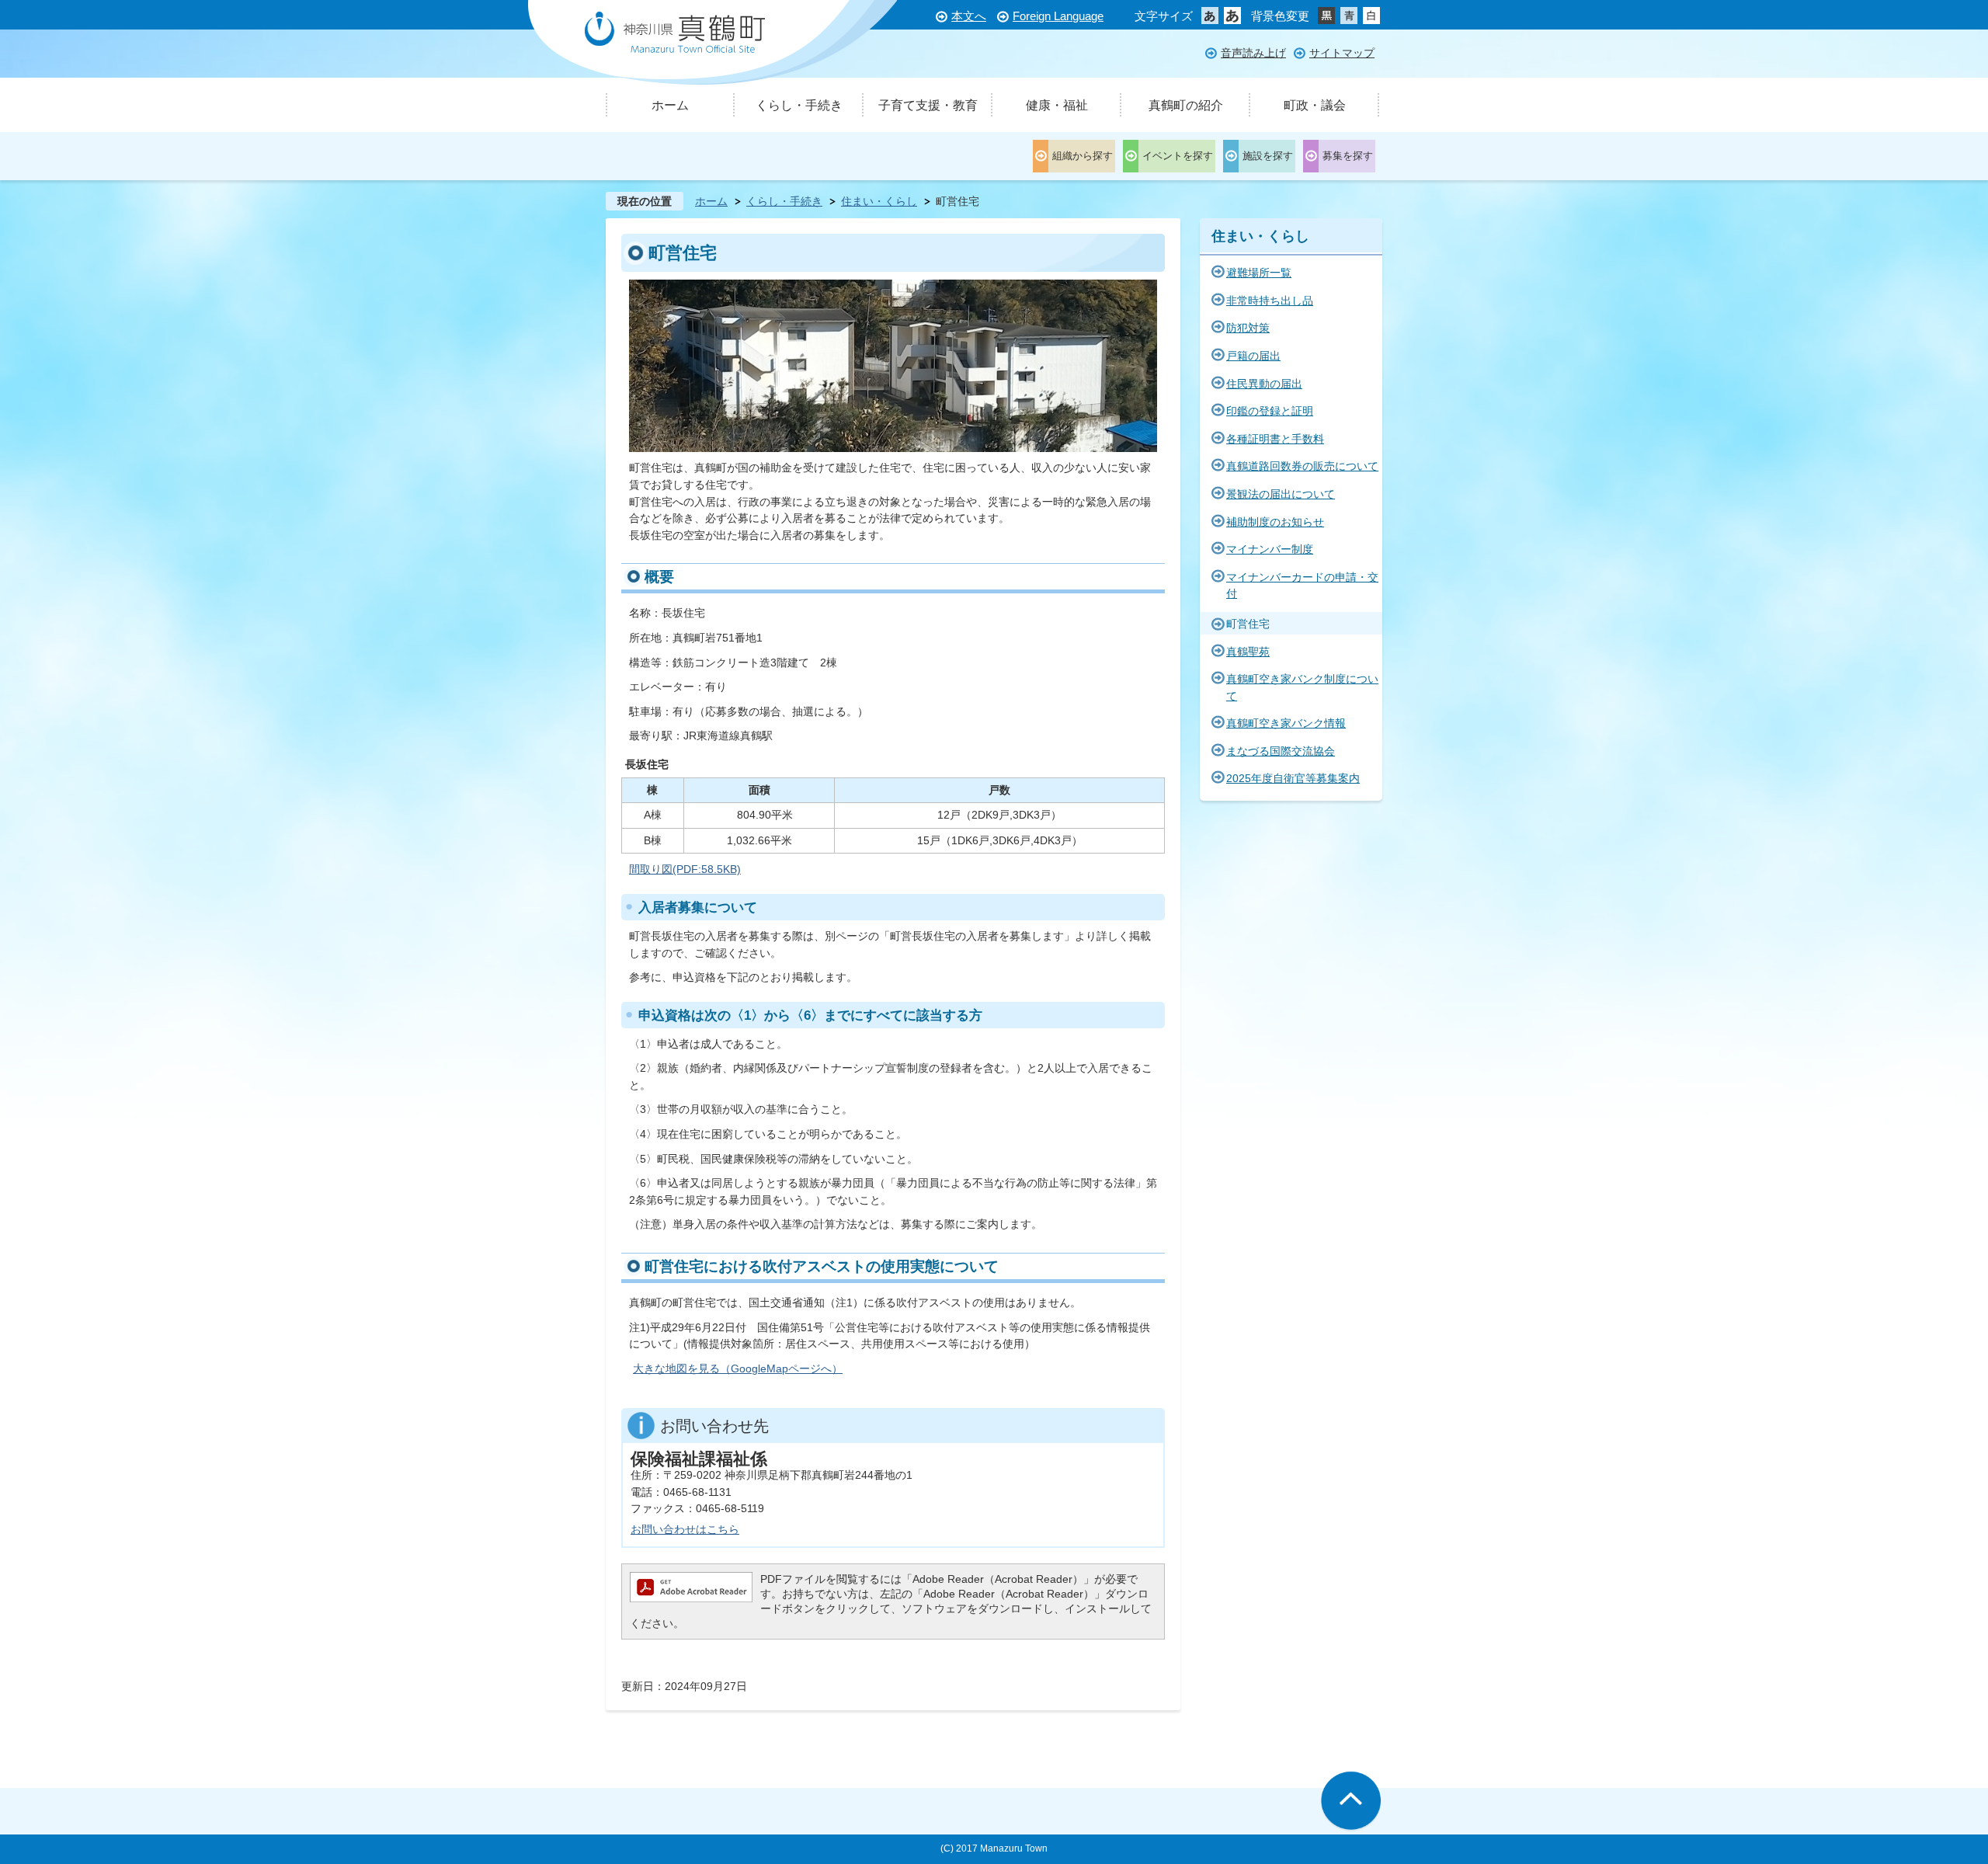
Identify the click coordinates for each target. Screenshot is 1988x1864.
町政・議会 (1315, 105)
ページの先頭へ (1351, 1801)
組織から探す (1083, 156)
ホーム (670, 105)
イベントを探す (1178, 156)
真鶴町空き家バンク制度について (1302, 687)
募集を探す (1348, 156)
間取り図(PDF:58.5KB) (685, 869)
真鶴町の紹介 (1186, 105)
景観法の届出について (1281, 494)
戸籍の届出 (1253, 356)
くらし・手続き (799, 105)
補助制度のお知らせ (1275, 522)
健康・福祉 (1057, 105)
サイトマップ (1342, 53)
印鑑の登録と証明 (1270, 411)
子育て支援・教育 (928, 105)
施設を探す (1268, 156)
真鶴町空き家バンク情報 (1286, 723)
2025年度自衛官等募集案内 (1293, 778)
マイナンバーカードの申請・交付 (1302, 586)
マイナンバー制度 (1270, 549)
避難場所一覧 (1259, 273)
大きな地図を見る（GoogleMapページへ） (738, 1368)
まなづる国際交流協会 (1281, 751)
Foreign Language (1058, 16)
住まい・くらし (879, 201)
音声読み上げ (1253, 53)
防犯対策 (1248, 328)
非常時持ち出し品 (1270, 301)
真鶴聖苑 (1248, 652)
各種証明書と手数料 (1275, 439)
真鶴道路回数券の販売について (1302, 466)
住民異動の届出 (1264, 384)
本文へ (969, 16)
